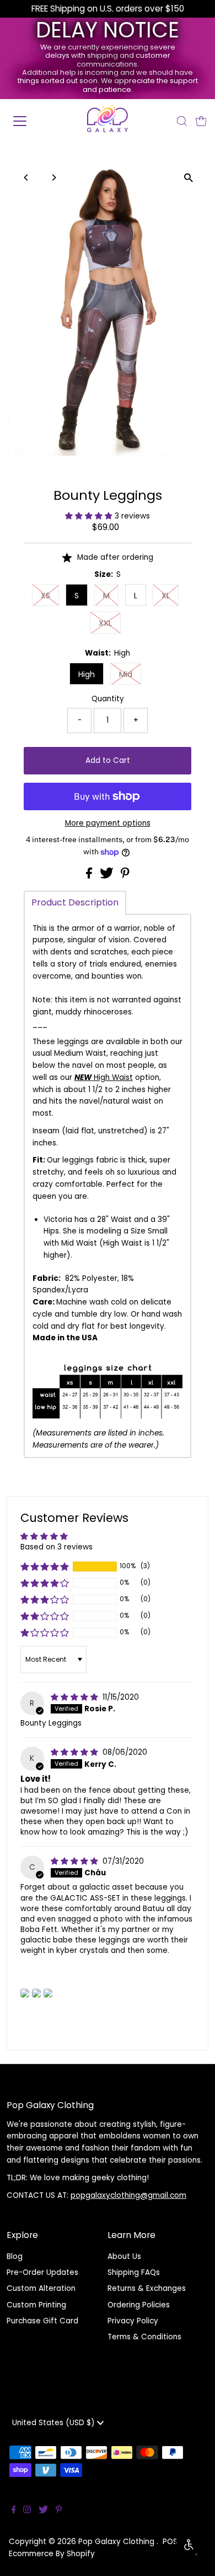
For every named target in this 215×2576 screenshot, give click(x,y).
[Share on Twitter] (108, 876)
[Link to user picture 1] (25, 1993)
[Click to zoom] (188, 178)
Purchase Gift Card (42, 2321)
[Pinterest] (59, 2511)
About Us (124, 2256)
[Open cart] (201, 121)
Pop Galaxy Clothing (117, 2542)
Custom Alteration (41, 2288)
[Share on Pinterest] (125, 876)
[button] (90, 516)
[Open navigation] (29, 121)
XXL (105, 623)
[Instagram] (27, 2511)
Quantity (108, 699)
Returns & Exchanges (147, 2288)
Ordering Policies (139, 2305)
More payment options (108, 823)
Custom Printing (36, 2305)
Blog (15, 2256)
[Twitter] (43, 2511)
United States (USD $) (55, 2423)
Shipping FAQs (134, 2272)
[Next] (54, 178)
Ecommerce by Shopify (52, 2554)
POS (170, 2542)
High (87, 674)
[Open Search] (182, 121)
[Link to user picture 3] (48, 1993)
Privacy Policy (133, 2321)
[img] (76, 1697)
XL (166, 596)
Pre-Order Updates (42, 2272)
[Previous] (27, 178)
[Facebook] (14, 2511)
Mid (126, 674)
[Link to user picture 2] (36, 1993)
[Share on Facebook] (90, 876)
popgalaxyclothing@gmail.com (128, 2195)
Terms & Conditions (144, 2337)
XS (45, 596)
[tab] (75, 903)
